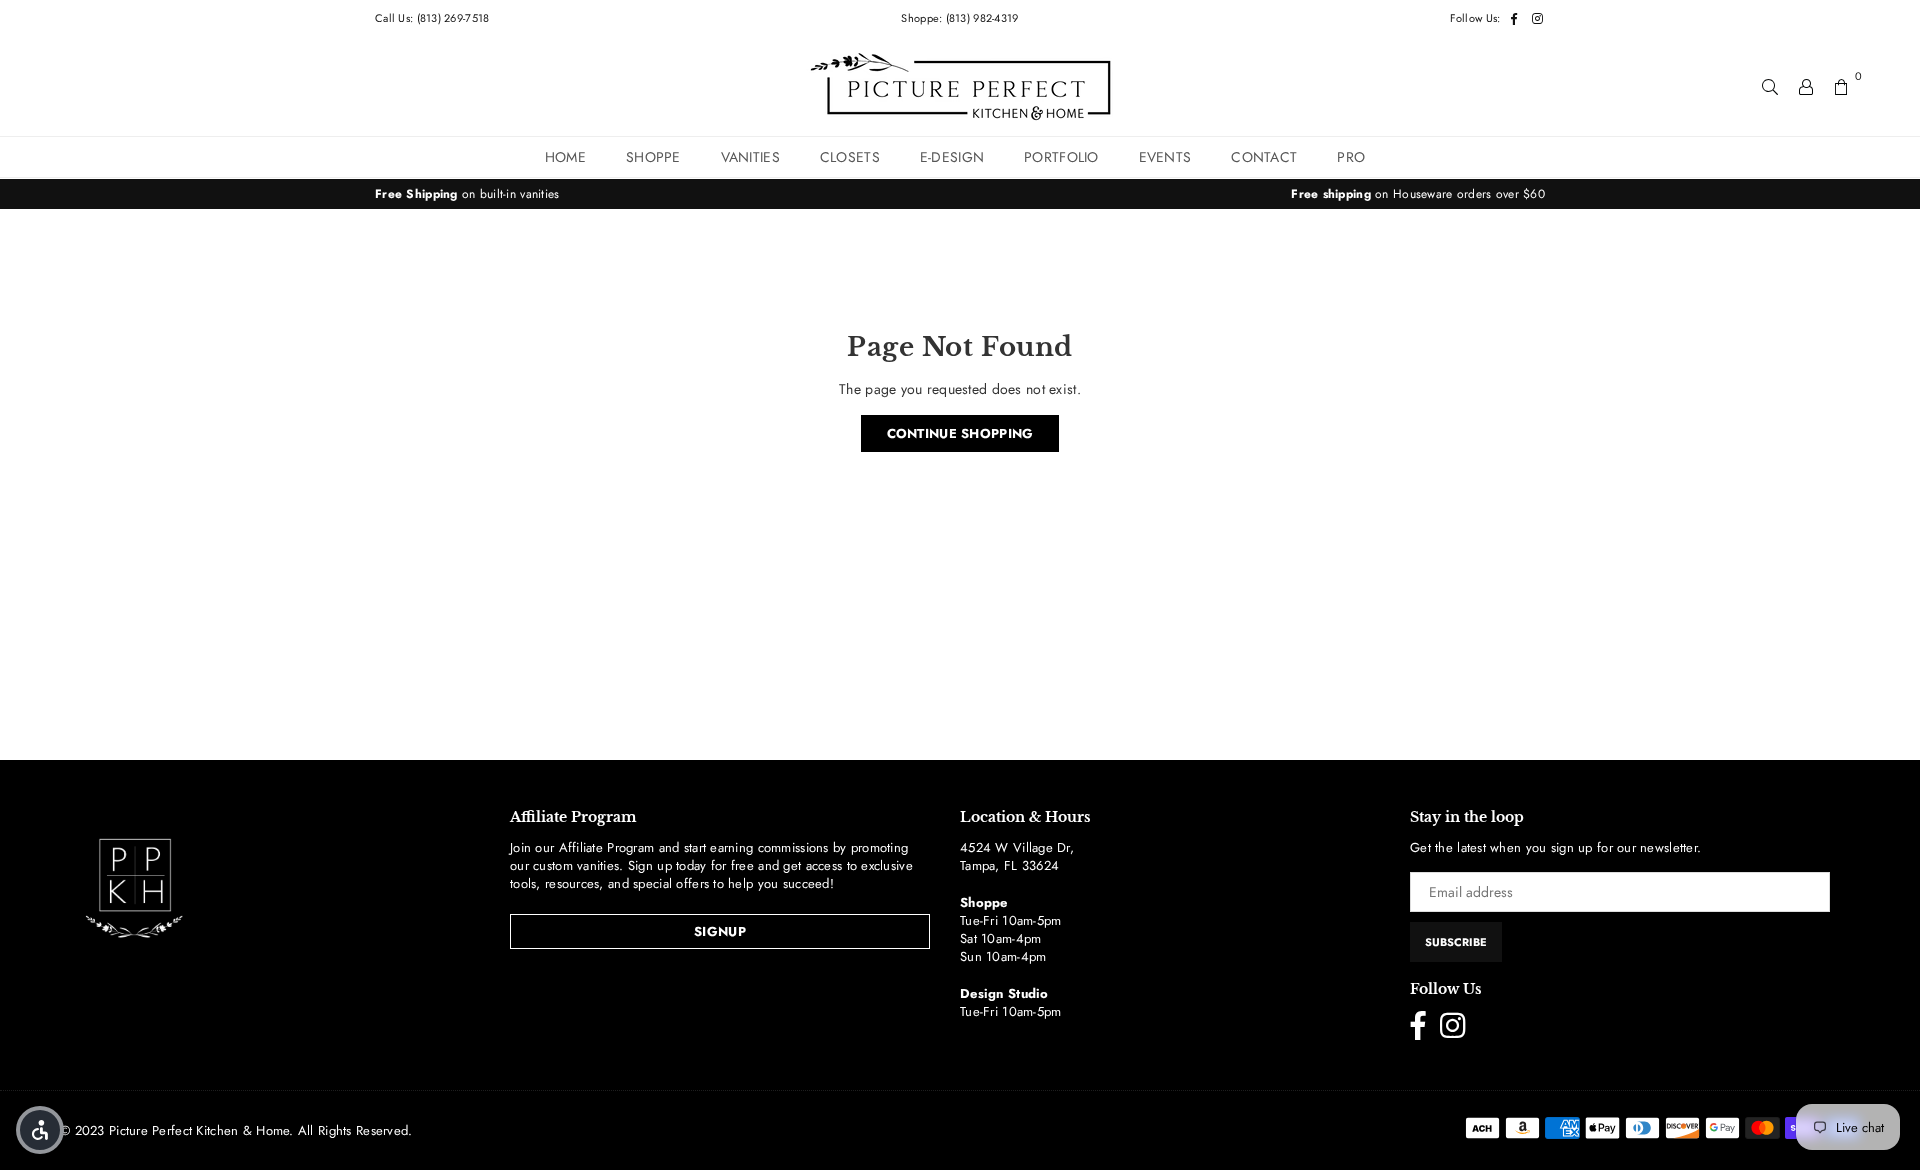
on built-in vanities (467, 194)
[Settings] (1806, 86)
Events (1165, 157)
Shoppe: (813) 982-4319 (959, 18)
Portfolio (1061, 157)
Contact (1264, 157)
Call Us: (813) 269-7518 (432, 18)
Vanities (750, 157)
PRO (1351, 157)
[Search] (1770, 86)
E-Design (952, 157)
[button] (40, 1130)
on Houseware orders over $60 (1418, 194)
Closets (850, 157)
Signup (720, 931)
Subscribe (1456, 942)
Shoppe (653, 157)
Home (565, 157)
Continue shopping (960, 433)
